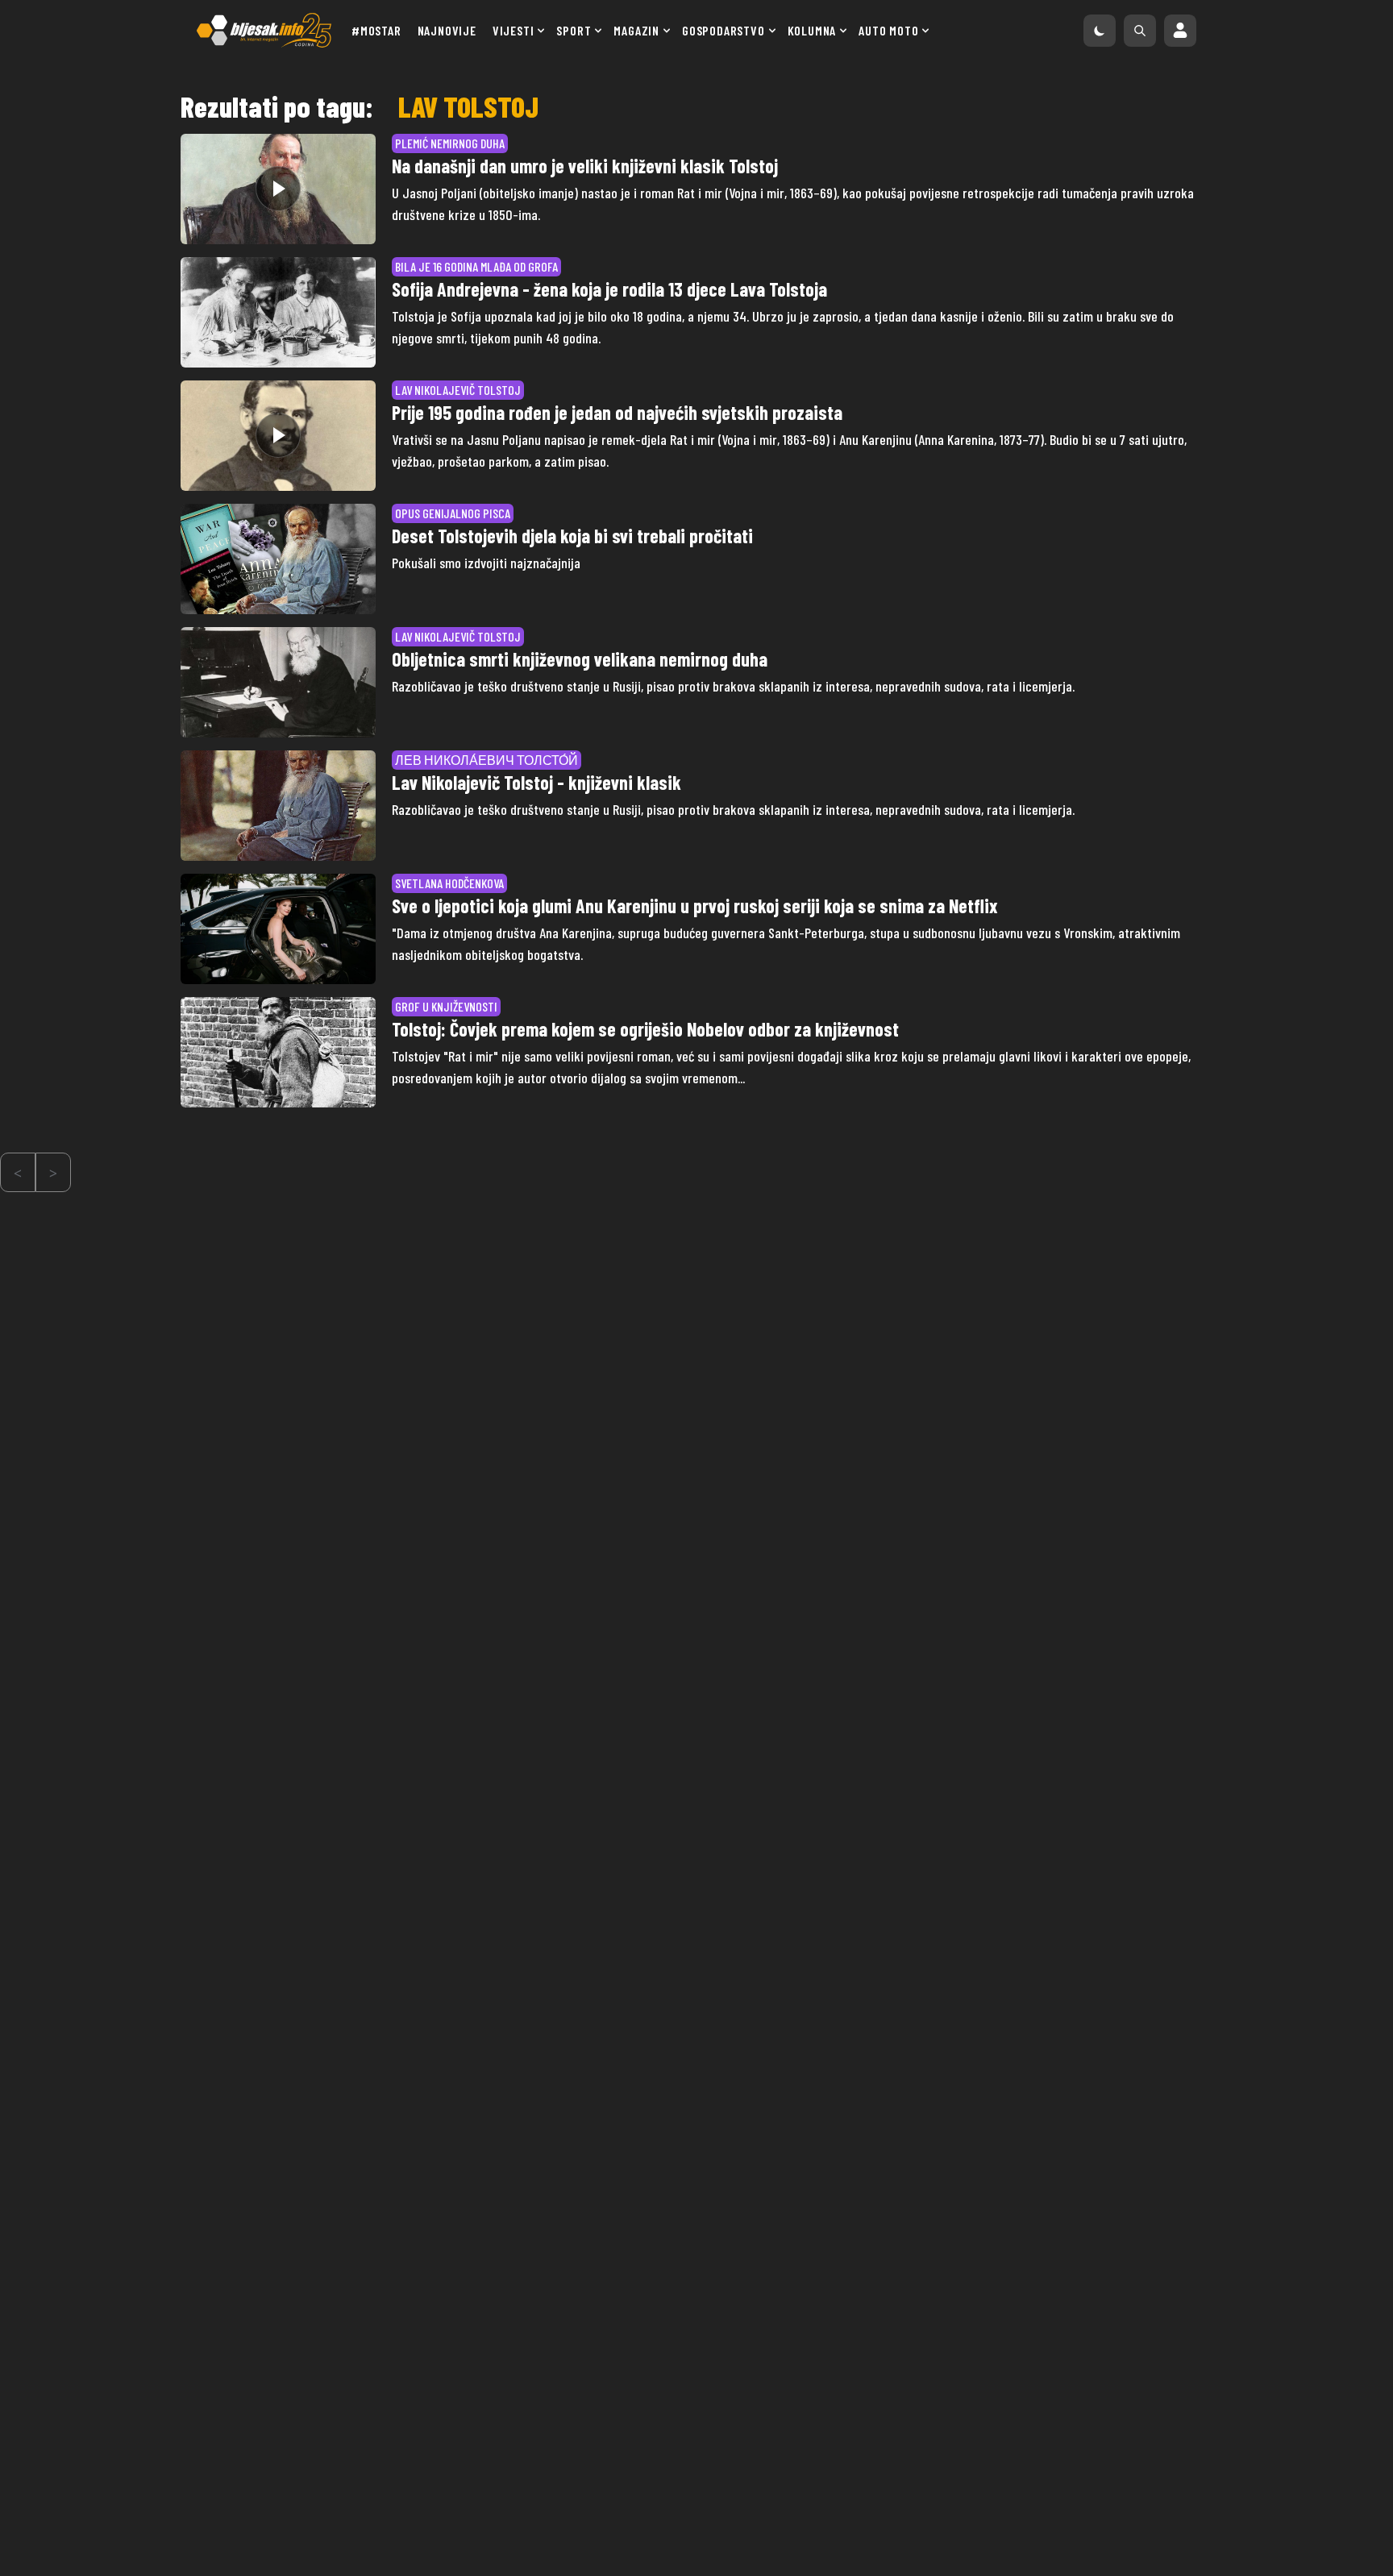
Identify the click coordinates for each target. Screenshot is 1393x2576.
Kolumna (812, 30)
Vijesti (514, 30)
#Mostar (376, 30)
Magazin (636, 30)
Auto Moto (888, 30)
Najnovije (447, 30)
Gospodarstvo (724, 30)
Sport (574, 30)
